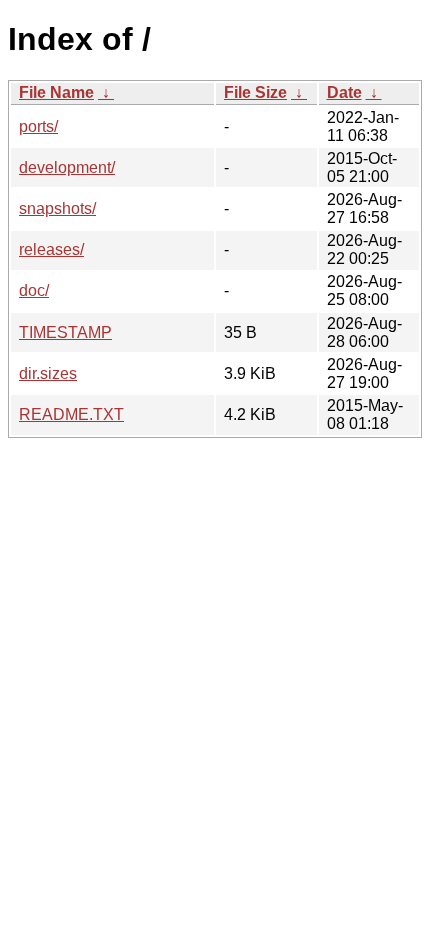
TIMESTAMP (65, 332)
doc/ (34, 290)
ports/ (38, 126)
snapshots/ (57, 208)
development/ (67, 167)
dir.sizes (48, 373)
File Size (255, 92)
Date (344, 92)
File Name (56, 92)
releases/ (51, 249)
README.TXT (71, 414)
